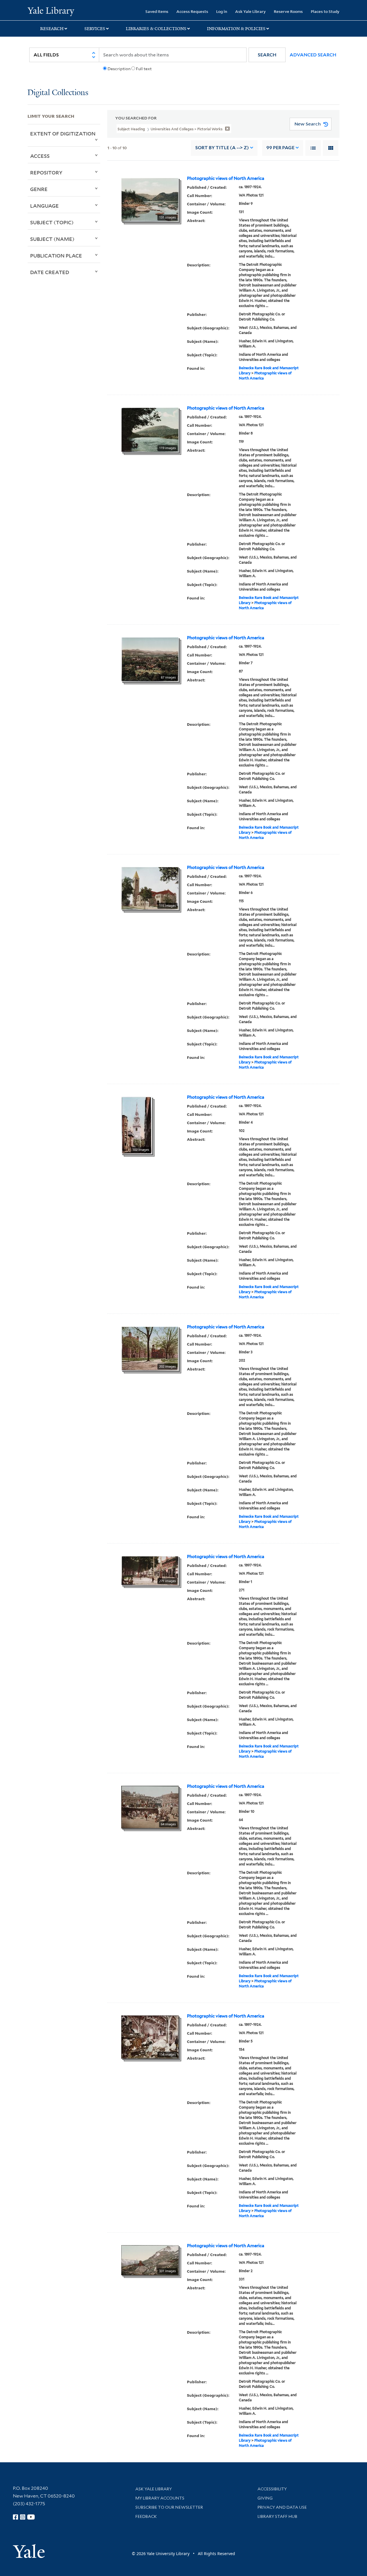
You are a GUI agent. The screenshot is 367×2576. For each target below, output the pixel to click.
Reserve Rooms (288, 11)
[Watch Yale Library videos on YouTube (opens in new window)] (31, 2517)
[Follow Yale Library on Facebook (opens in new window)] (15, 2517)
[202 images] (150, 1348)
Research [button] (52, 29)
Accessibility (272, 2489)
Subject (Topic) (52, 222)
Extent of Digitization (63, 133)
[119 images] (150, 429)
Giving (265, 2498)
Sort (222, 148)
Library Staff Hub (277, 2516)
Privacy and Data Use (282, 2507)
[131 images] (150, 199)
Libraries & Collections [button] (156, 29)
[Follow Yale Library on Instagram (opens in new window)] (23, 2517)
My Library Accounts (160, 2498)
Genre (39, 189)
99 (280, 148)
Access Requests (192, 11)
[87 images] (150, 659)
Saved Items (157, 11)
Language (44, 206)
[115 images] (150, 888)
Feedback (146, 2516)
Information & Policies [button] (236, 29)
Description (119, 69)
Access (40, 156)
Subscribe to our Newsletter (169, 2507)
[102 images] (137, 1125)
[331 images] (150, 2260)
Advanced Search (313, 55)
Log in (222, 11)
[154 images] (150, 2037)
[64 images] (150, 1807)
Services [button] (95, 29)
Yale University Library (51, 11)
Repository (46, 172)
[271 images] (150, 1570)
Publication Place (56, 255)
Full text (144, 69)
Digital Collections (58, 93)
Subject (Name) (52, 239)
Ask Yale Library (250, 11)
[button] (267, 55)
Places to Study (325, 11)
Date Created (50, 272)
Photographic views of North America (226, 178)
